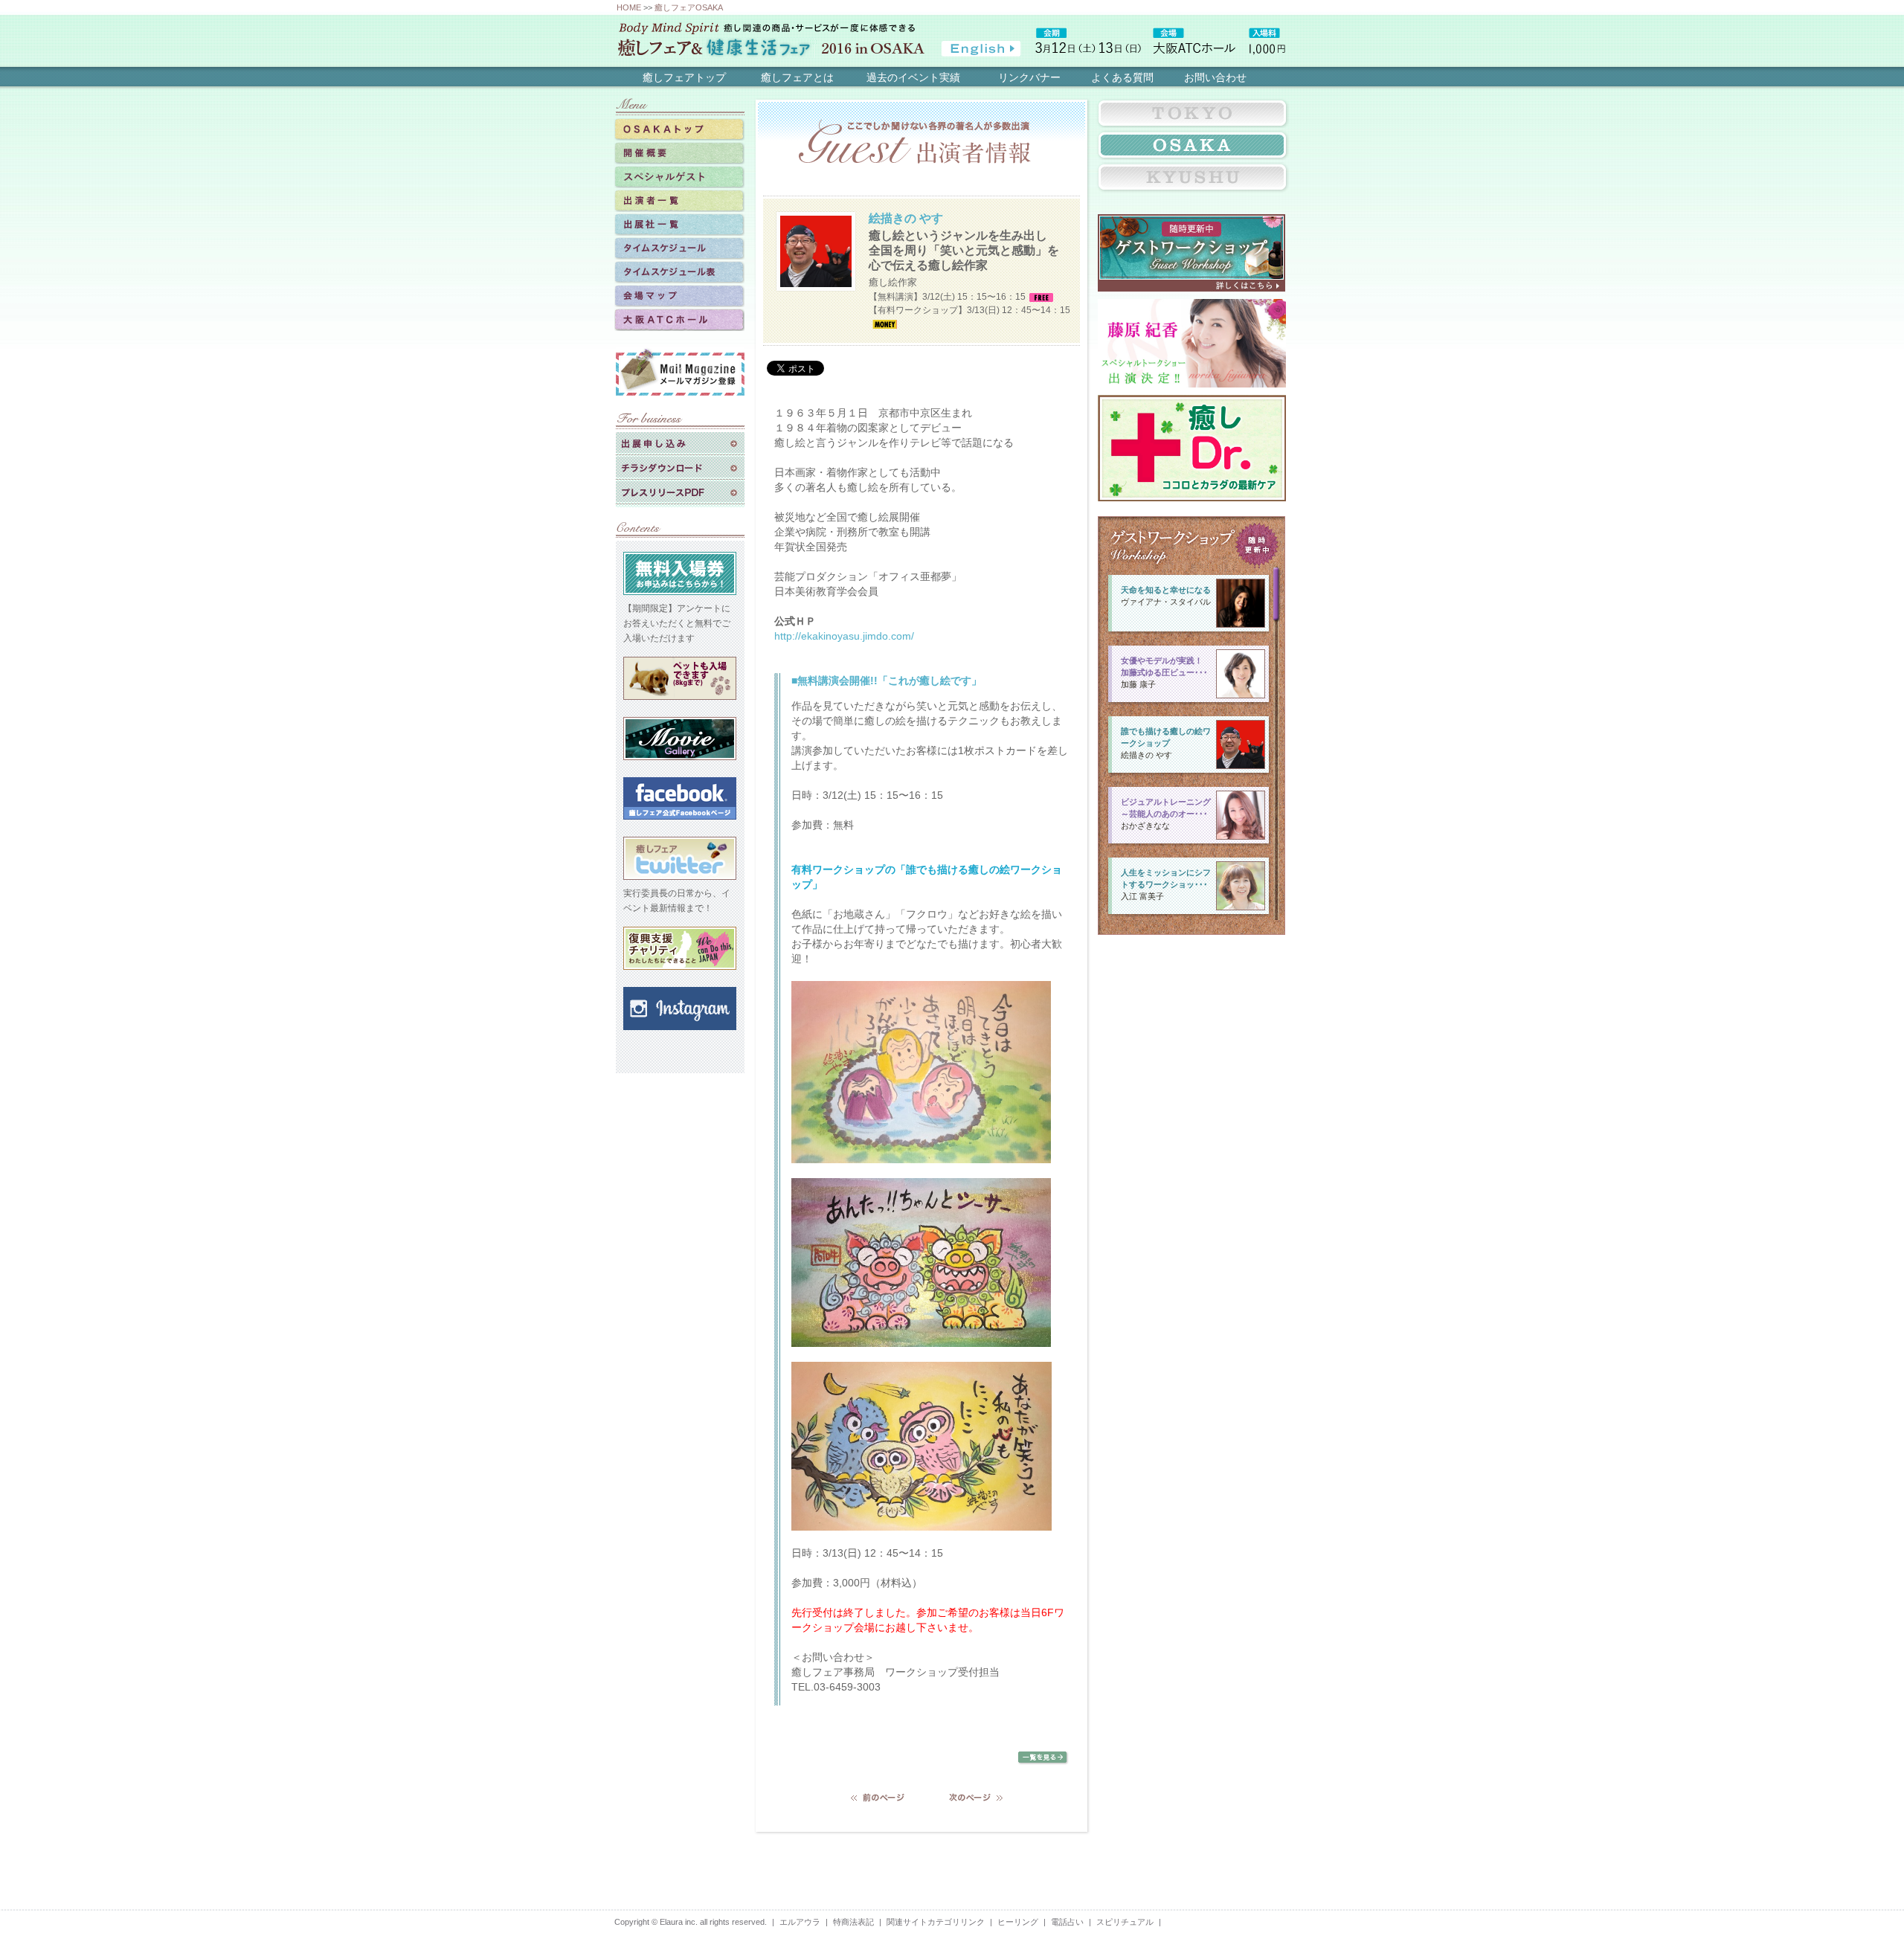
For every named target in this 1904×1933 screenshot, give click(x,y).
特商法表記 (853, 1922)
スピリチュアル (1125, 1922)
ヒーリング (1018, 1922)
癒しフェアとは (797, 77)
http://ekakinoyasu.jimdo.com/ (844, 636)
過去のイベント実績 (913, 77)
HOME (629, 7)
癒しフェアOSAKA (689, 7)
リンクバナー (1029, 77)
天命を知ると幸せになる (1166, 590)
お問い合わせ (1215, 77)
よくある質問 (1122, 77)
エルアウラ (800, 1922)
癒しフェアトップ (684, 77)
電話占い (1067, 1922)
